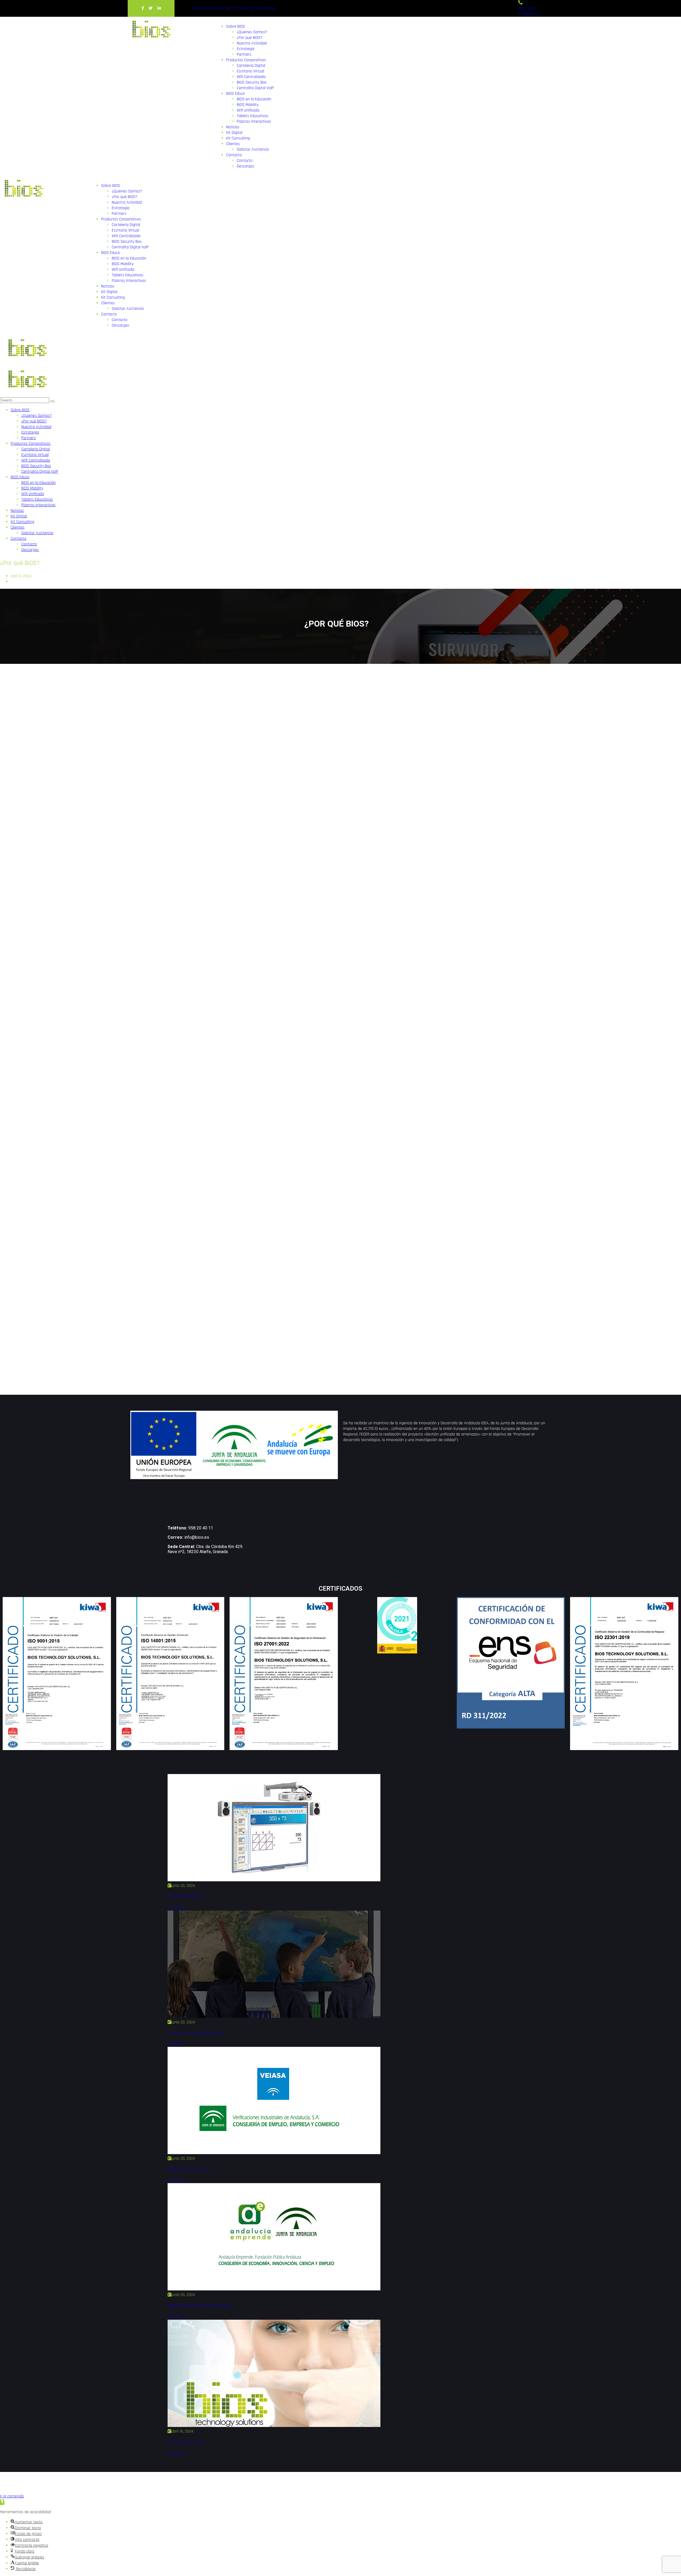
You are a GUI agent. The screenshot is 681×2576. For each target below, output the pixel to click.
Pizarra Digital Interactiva (186, 1897)
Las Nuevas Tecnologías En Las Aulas (196, 2033)
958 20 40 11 (201, 1528)
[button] (2, 2502)
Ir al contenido (12, 2496)
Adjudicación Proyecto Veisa (188, 2169)
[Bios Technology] (26, 363)
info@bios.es (197, 1537)
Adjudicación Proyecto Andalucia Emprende (200, 2306)
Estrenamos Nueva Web (186, 2442)
